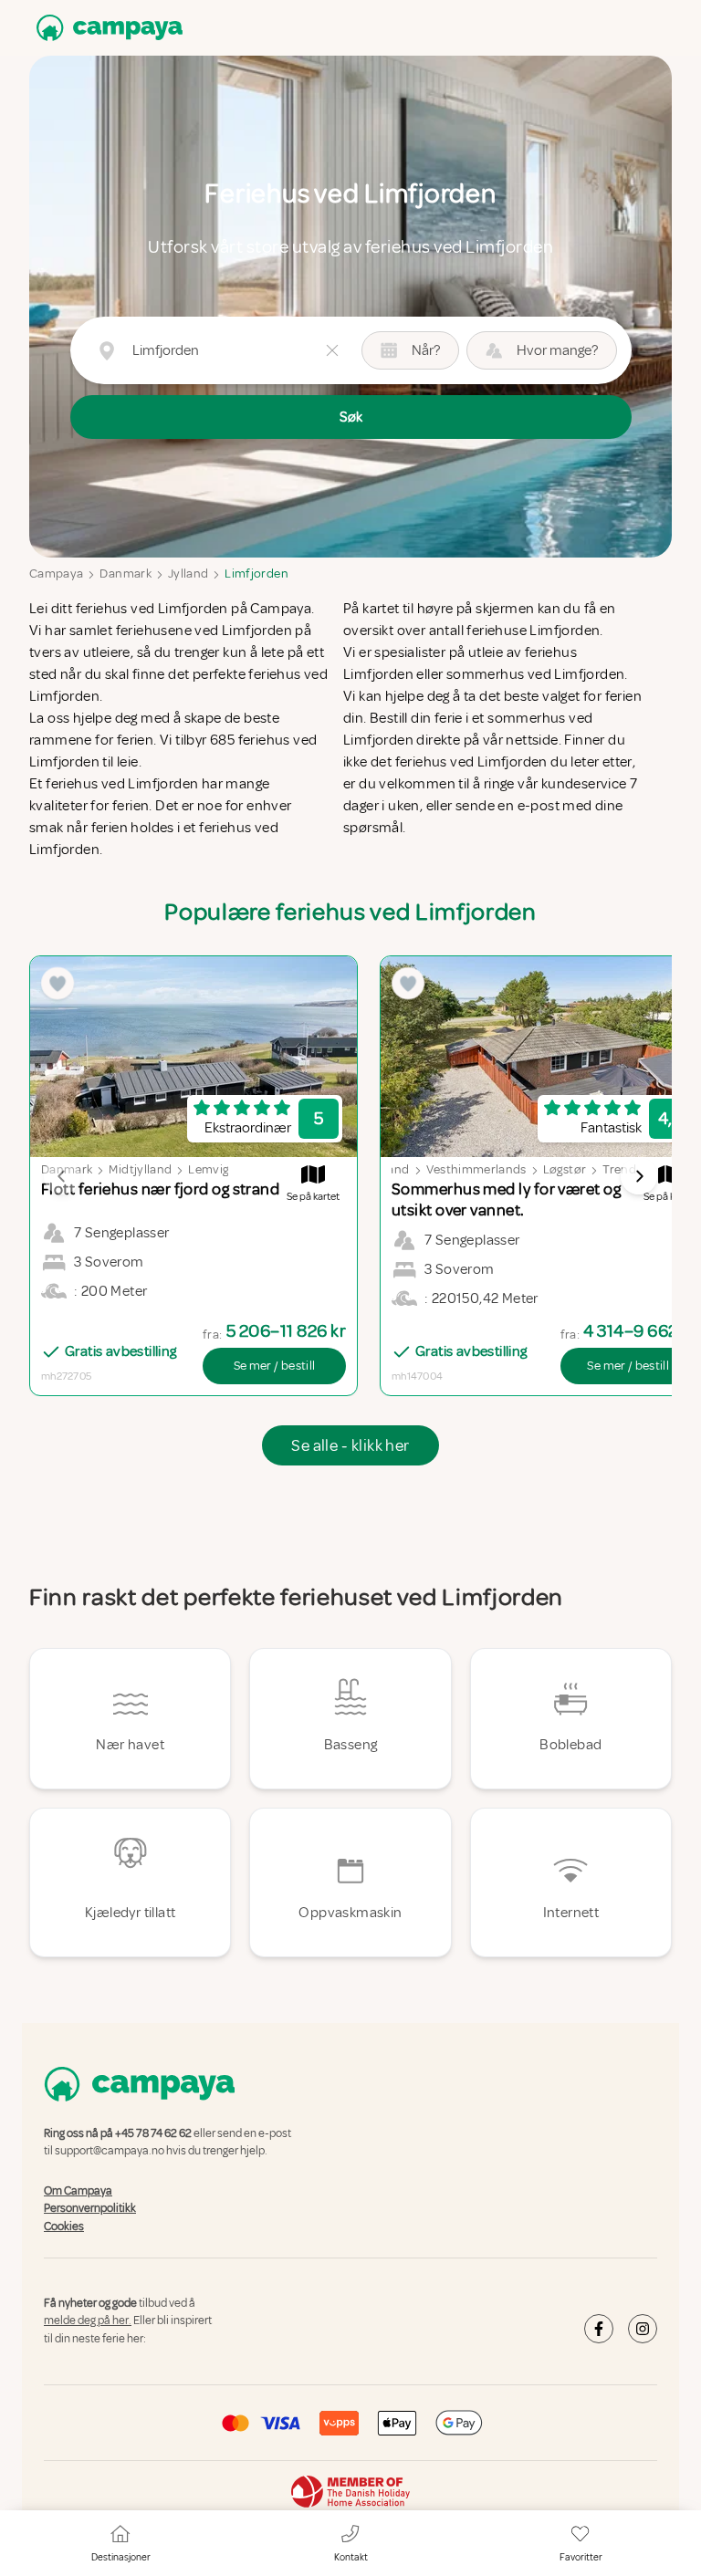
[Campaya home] (106, 28)
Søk (351, 417)
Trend (619, 1169)
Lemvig (208, 1169)
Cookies (64, 2227)
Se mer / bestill (275, 1366)
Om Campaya (78, 2191)
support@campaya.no (110, 2152)
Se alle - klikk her (350, 1445)
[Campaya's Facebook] (599, 2329)
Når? (426, 350)
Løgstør (565, 1169)
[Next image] (639, 1176)
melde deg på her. (88, 2321)
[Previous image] (62, 1176)
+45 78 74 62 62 (153, 2133)
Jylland (188, 574)
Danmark (125, 574)
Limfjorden (256, 574)
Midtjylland (140, 1169)
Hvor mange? (557, 350)
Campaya (56, 574)
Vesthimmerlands (476, 1169)
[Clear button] (332, 350)
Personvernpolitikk (90, 2208)
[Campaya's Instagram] (643, 2329)
